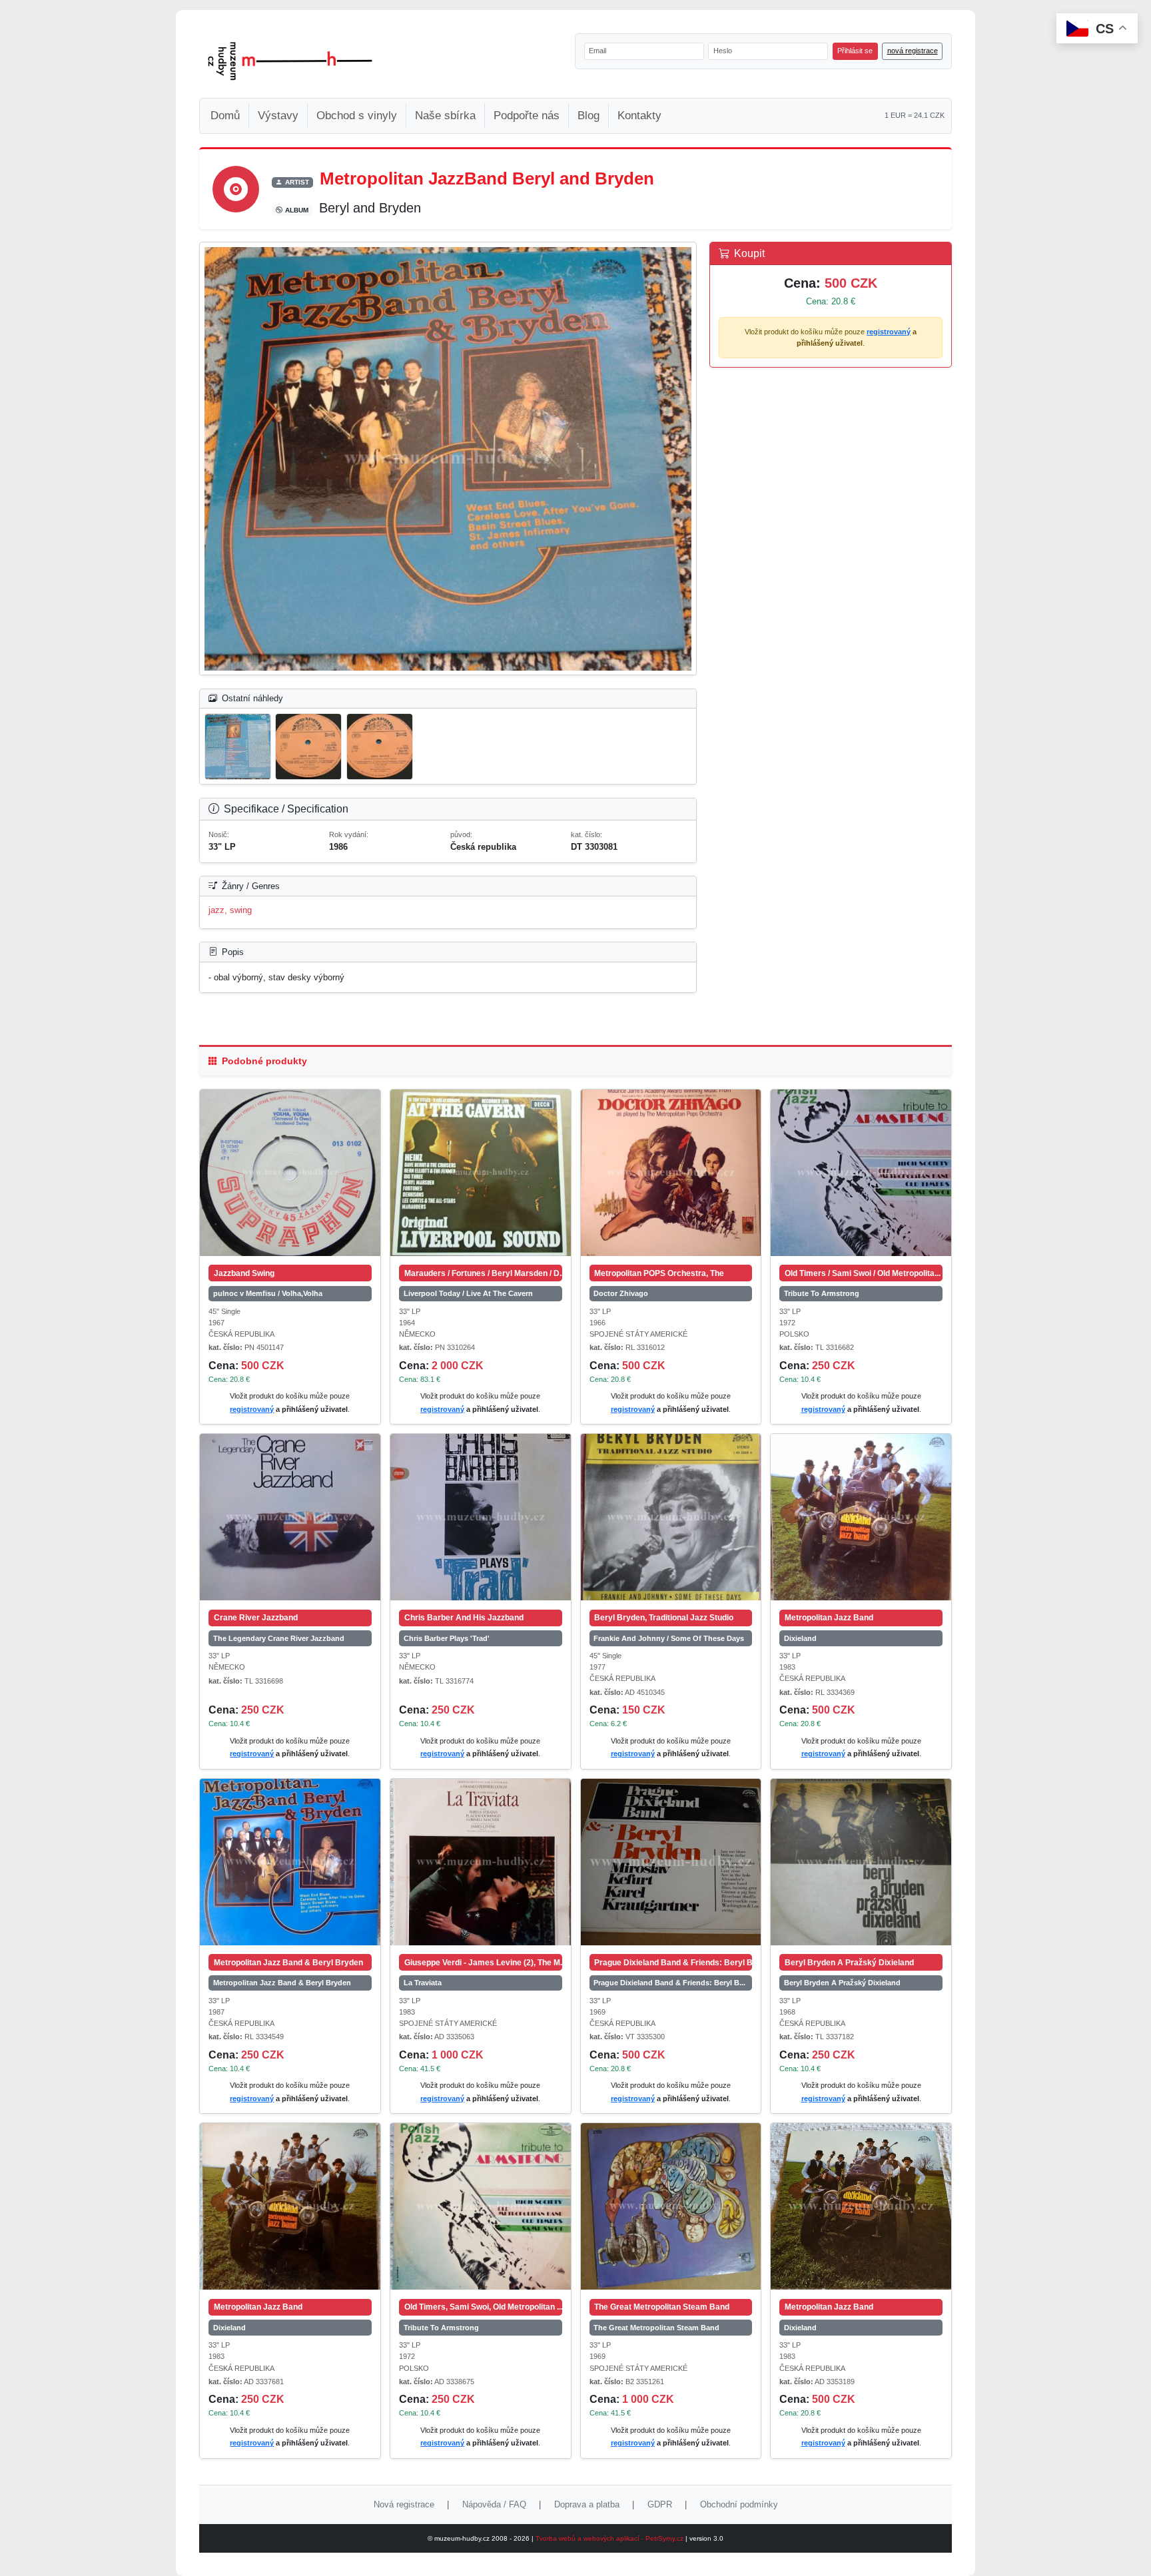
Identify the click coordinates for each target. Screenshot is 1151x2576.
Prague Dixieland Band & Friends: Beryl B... (669, 1983)
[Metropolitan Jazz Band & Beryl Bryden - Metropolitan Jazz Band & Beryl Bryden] (290, 1862)
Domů (225, 116)
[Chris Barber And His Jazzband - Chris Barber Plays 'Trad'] (481, 1517)
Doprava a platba (587, 2504)
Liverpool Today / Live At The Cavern (468, 1293)
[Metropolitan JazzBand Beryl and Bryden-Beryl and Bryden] (448, 459)
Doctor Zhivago (621, 1293)
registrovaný (889, 332)
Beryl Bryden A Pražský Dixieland (842, 1983)
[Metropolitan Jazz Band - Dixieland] (861, 1517)
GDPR (660, 2504)
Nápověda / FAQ (494, 2504)
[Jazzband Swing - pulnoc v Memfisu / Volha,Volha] (290, 1173)
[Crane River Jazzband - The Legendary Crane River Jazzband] (290, 1517)
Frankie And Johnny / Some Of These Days (669, 1638)
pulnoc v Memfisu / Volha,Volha (268, 1293)
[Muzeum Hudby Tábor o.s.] (290, 61)
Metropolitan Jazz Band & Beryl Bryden (282, 1983)
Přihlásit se (855, 51)
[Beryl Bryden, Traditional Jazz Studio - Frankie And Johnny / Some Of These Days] (671, 1517)
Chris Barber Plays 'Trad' (447, 1638)
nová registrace (913, 51)
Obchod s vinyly (357, 116)
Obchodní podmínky (739, 2504)
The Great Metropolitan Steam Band (656, 2328)
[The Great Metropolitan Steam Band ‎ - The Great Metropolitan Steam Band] (671, 2206)
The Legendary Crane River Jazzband (279, 1638)
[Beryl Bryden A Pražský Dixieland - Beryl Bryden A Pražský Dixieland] (861, 1862)
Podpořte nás (527, 116)
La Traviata (423, 1983)
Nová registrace (404, 2504)
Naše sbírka (445, 116)
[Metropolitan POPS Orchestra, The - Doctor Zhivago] (671, 1173)
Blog (588, 116)
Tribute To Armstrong (822, 1293)
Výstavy (278, 116)
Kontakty (639, 116)
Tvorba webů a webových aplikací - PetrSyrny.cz (610, 2538)
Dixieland (800, 1638)
